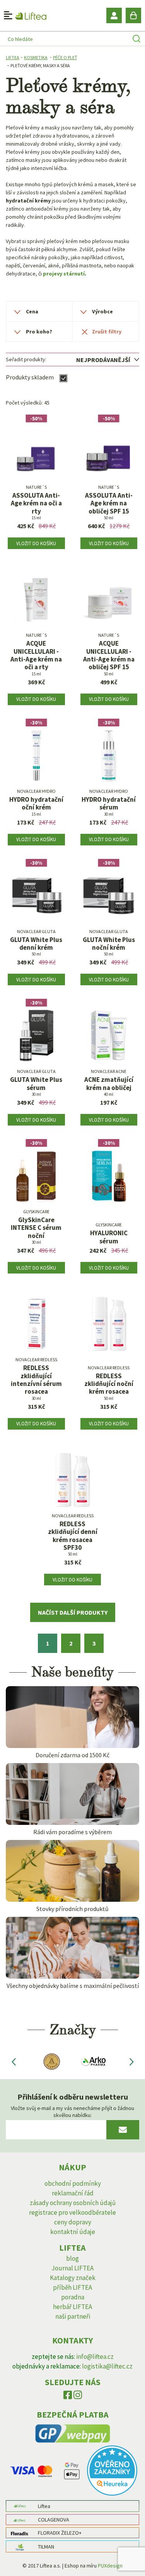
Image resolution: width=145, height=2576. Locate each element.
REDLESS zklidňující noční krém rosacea (109, 1384)
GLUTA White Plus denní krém (36, 944)
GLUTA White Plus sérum (36, 1084)
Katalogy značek (73, 2278)
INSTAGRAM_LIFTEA (78, 2397)
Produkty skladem (30, 377)
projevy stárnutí (64, 274)
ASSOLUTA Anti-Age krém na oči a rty (36, 503)
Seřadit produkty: (26, 359)
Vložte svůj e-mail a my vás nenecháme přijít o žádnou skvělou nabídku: (72, 2112)
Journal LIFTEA (72, 2268)
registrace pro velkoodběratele (72, 2212)
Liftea (13, 57)
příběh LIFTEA (72, 2287)
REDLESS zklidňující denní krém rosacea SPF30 (73, 1536)
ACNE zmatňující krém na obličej (109, 1084)
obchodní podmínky (73, 2183)
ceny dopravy (73, 2222)
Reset (106, 332)
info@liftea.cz (95, 2357)
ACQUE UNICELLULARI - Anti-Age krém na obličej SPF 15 (109, 655)
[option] (51, 2062)
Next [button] (131, 2061)
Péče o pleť (65, 57)
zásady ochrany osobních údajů (73, 2203)
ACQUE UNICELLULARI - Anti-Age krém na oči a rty (36, 655)
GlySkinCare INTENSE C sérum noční (36, 1228)
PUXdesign (110, 2566)
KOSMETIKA (36, 57)
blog (72, 2258)
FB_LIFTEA (68, 2397)
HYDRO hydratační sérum (109, 803)
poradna (73, 2297)
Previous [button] (14, 2061)
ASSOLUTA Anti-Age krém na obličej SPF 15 (109, 503)
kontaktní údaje (73, 2232)
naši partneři (73, 2316)
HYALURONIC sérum (109, 1237)
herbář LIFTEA (72, 2307)
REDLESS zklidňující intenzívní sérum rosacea (36, 1380)
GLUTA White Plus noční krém (109, 944)
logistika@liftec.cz (107, 2366)
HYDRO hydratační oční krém (36, 803)
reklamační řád (73, 2193)
